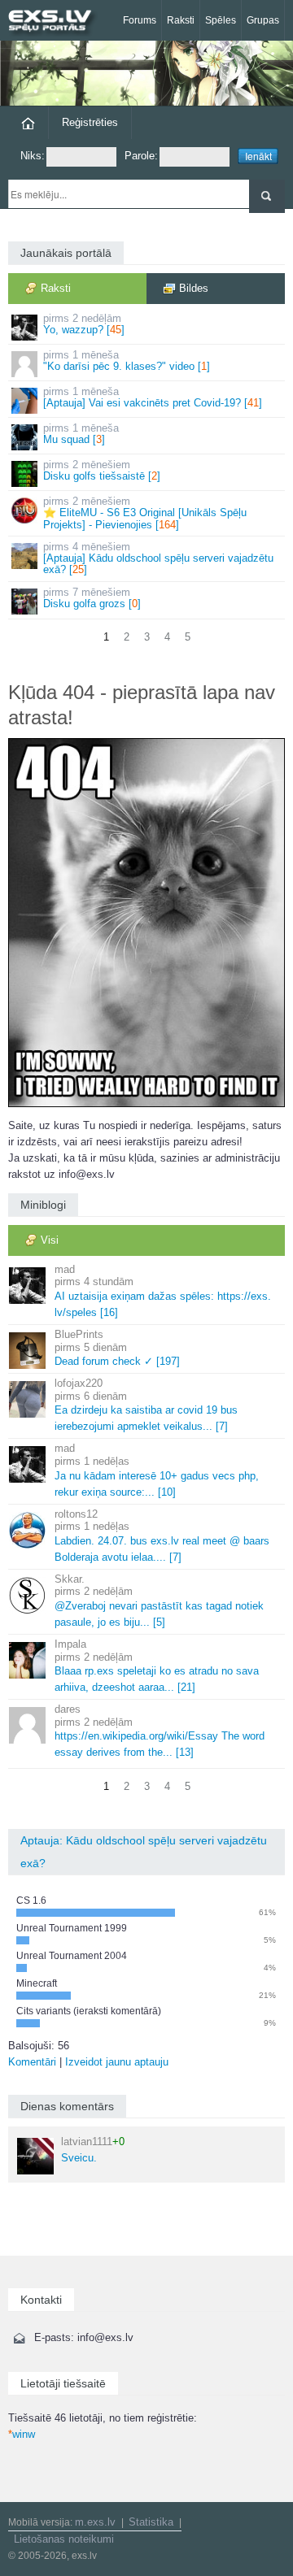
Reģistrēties (90, 122)
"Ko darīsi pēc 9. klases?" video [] (127, 361)
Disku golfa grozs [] (92, 598)
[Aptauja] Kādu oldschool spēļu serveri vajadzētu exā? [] (158, 558)
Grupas (263, 20)
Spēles (221, 20)
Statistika (151, 2522)
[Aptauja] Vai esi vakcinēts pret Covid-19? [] (153, 397)
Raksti (181, 20)
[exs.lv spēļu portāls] (57, 22)
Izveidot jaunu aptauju (117, 2062)
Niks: (33, 156)
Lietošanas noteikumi (64, 2539)
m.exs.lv (95, 2522)
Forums (140, 20)
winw (22, 2434)
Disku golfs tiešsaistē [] (102, 470)
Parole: (141, 156)
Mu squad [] (81, 434)
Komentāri (32, 2062)
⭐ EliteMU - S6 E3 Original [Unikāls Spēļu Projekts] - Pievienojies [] (145, 513)
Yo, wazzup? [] (84, 324)
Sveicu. (93, 2150)
